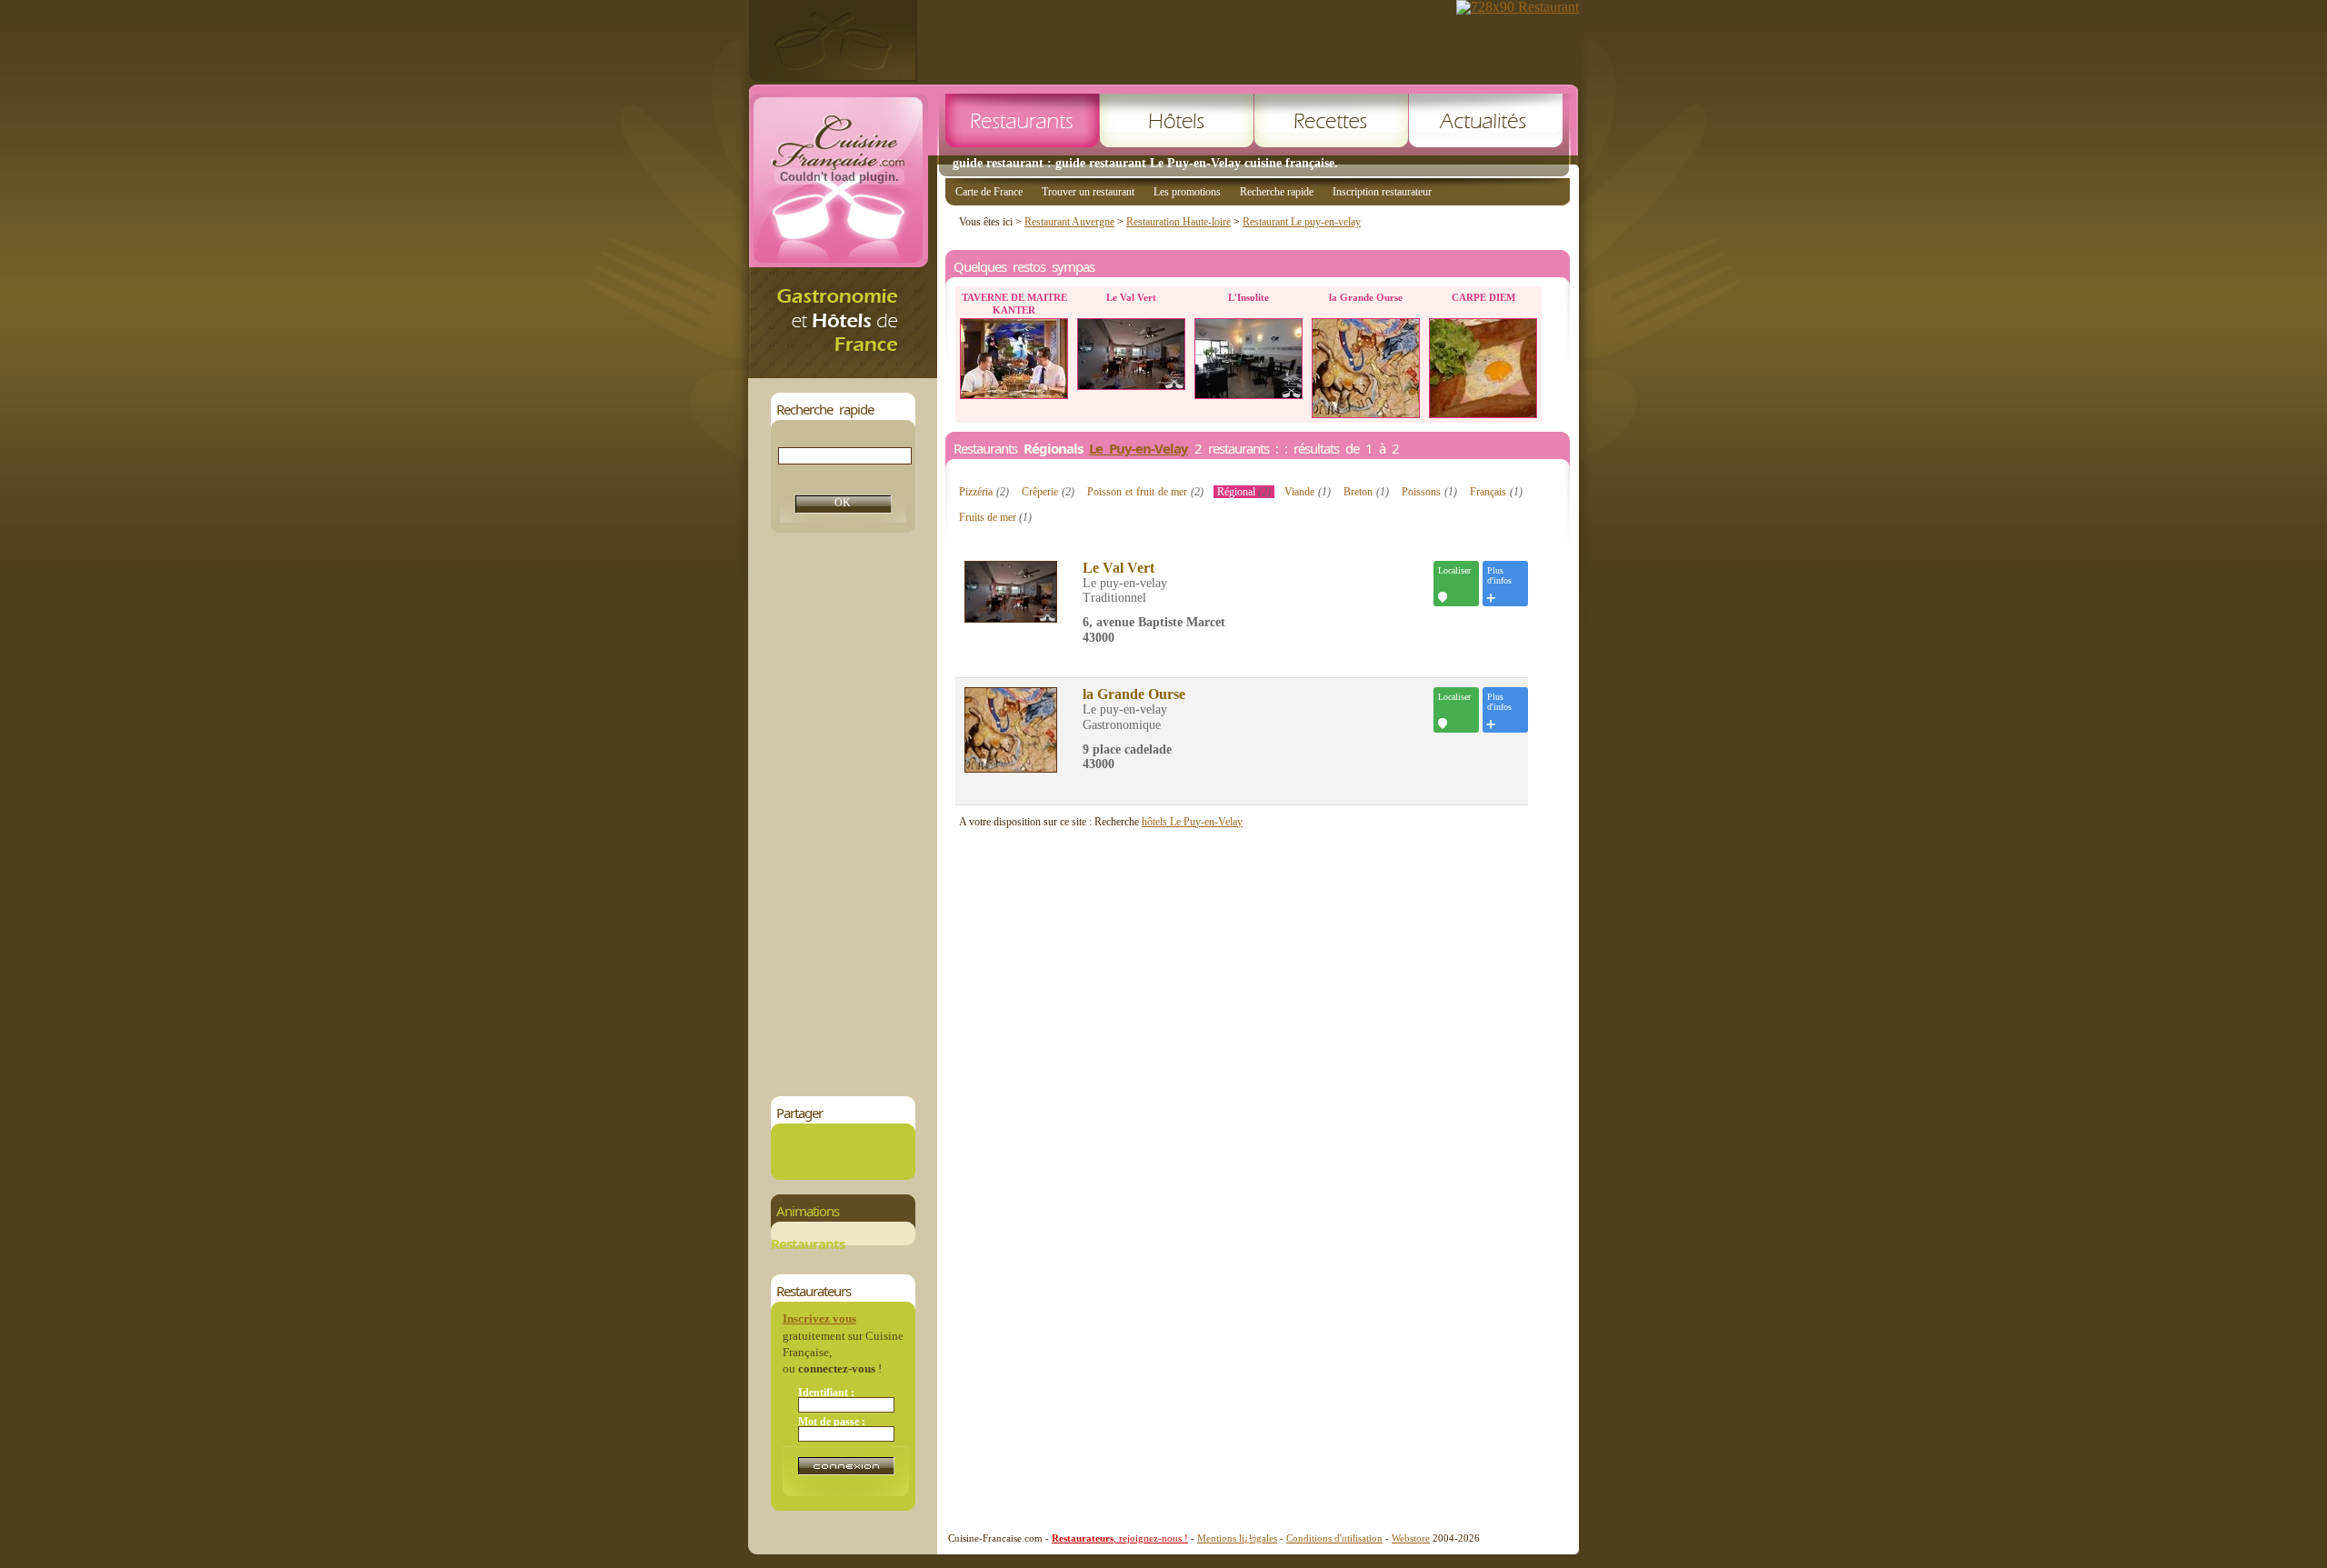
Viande (1308, 492)
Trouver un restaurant (1088, 192)
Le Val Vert (1119, 568)
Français (1496, 492)
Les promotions (1187, 192)
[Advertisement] (843, 814)
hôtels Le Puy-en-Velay (1192, 822)
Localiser (1454, 570)
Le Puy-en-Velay (1139, 448)
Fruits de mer (995, 517)
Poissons (1429, 492)
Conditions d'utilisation (1334, 1538)
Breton (1366, 492)
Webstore (1411, 1538)
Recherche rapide (1277, 192)
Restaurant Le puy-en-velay (1302, 222)
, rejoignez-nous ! (1120, 1538)
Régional (1244, 492)
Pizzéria (984, 492)
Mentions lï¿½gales (1237, 1538)
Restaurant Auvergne (1069, 222)
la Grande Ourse (1134, 694)
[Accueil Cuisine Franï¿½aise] (843, 373)
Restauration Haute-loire (1178, 222)
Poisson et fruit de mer (1145, 492)
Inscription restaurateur (1382, 192)
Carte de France (989, 192)
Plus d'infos (1499, 575)
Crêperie (1048, 492)
